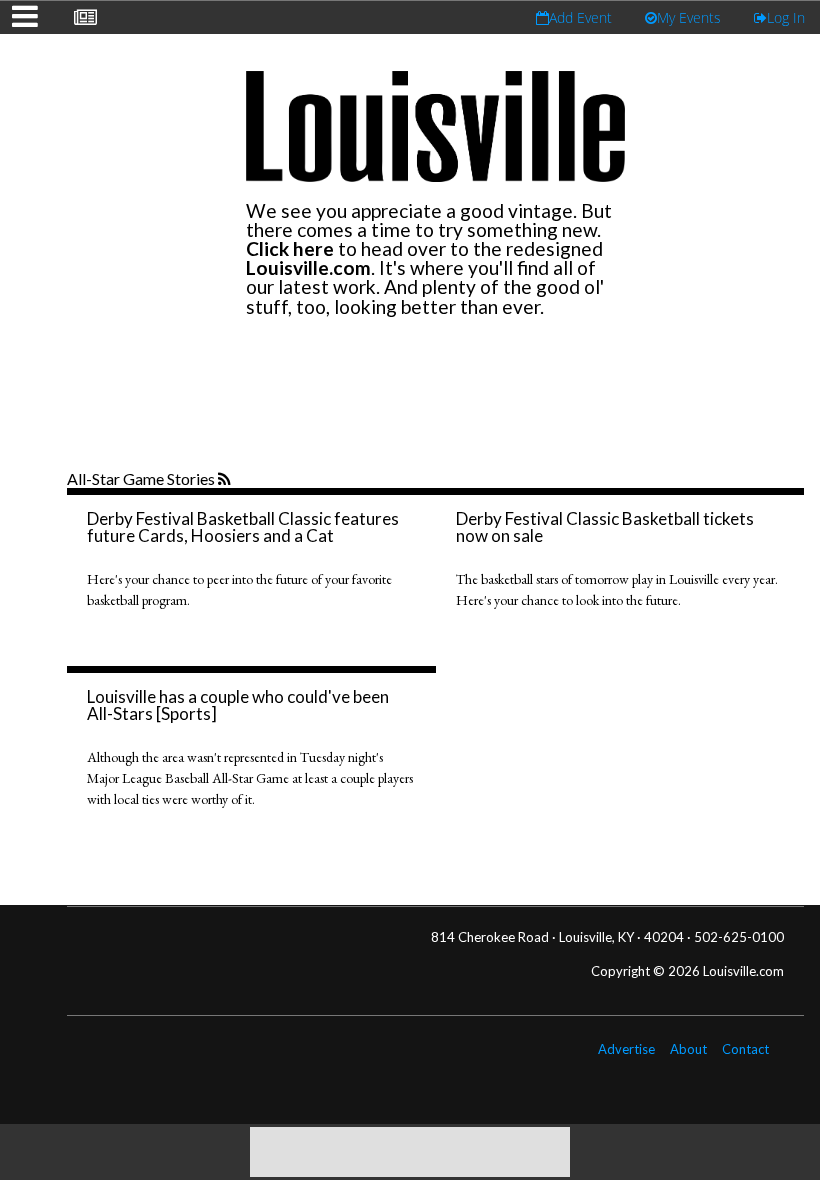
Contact (745, 1049)
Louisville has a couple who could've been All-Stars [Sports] (238, 705)
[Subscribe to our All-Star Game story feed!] (226, 480)
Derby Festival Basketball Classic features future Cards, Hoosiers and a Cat (243, 527)
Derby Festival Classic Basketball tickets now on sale (605, 527)
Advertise (626, 1049)
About (688, 1049)
